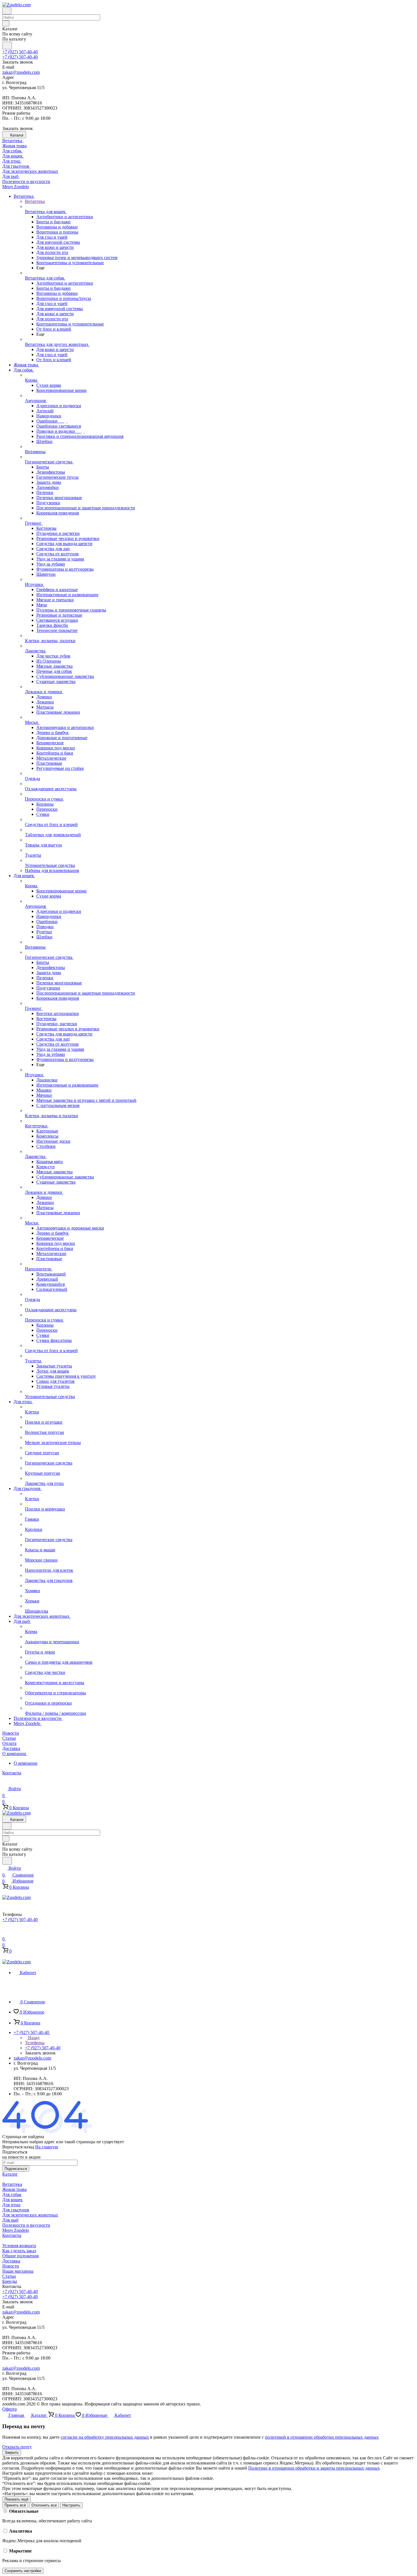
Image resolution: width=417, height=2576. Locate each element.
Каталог (10, 2174)
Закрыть (12, 2452)
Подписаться (16, 2169)
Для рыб (10, 2220)
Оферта (10, 2409)
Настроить (71, 2505)
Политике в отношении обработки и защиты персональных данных (314, 2468)
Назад (33, 2038)
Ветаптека (12, 2184)
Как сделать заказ (19, 2251)
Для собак (12, 2194)
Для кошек (12, 2200)
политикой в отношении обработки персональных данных (322, 2437)
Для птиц (11, 2205)
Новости (11, 2266)
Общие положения (20, 2256)
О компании (26, 1763)
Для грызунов (16, 2210)
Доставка (11, 2261)
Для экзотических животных (30, 2215)
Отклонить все (44, 2505)
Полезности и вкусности (26, 2225)
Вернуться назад (18, 2147)
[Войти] (5, 1932)
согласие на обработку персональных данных (105, 2437)
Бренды (10, 2281)
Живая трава (14, 2189)
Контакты (12, 2235)
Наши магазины (18, 2271)
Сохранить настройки (23, 2571)
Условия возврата (19, 2246)
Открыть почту (17, 2447)
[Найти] (7, 46)
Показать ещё (16, 2499)
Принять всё (15, 2505)
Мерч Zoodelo (16, 2230)
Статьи (9, 2276)
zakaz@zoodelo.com (21, 72)
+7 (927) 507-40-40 (20, 52)
